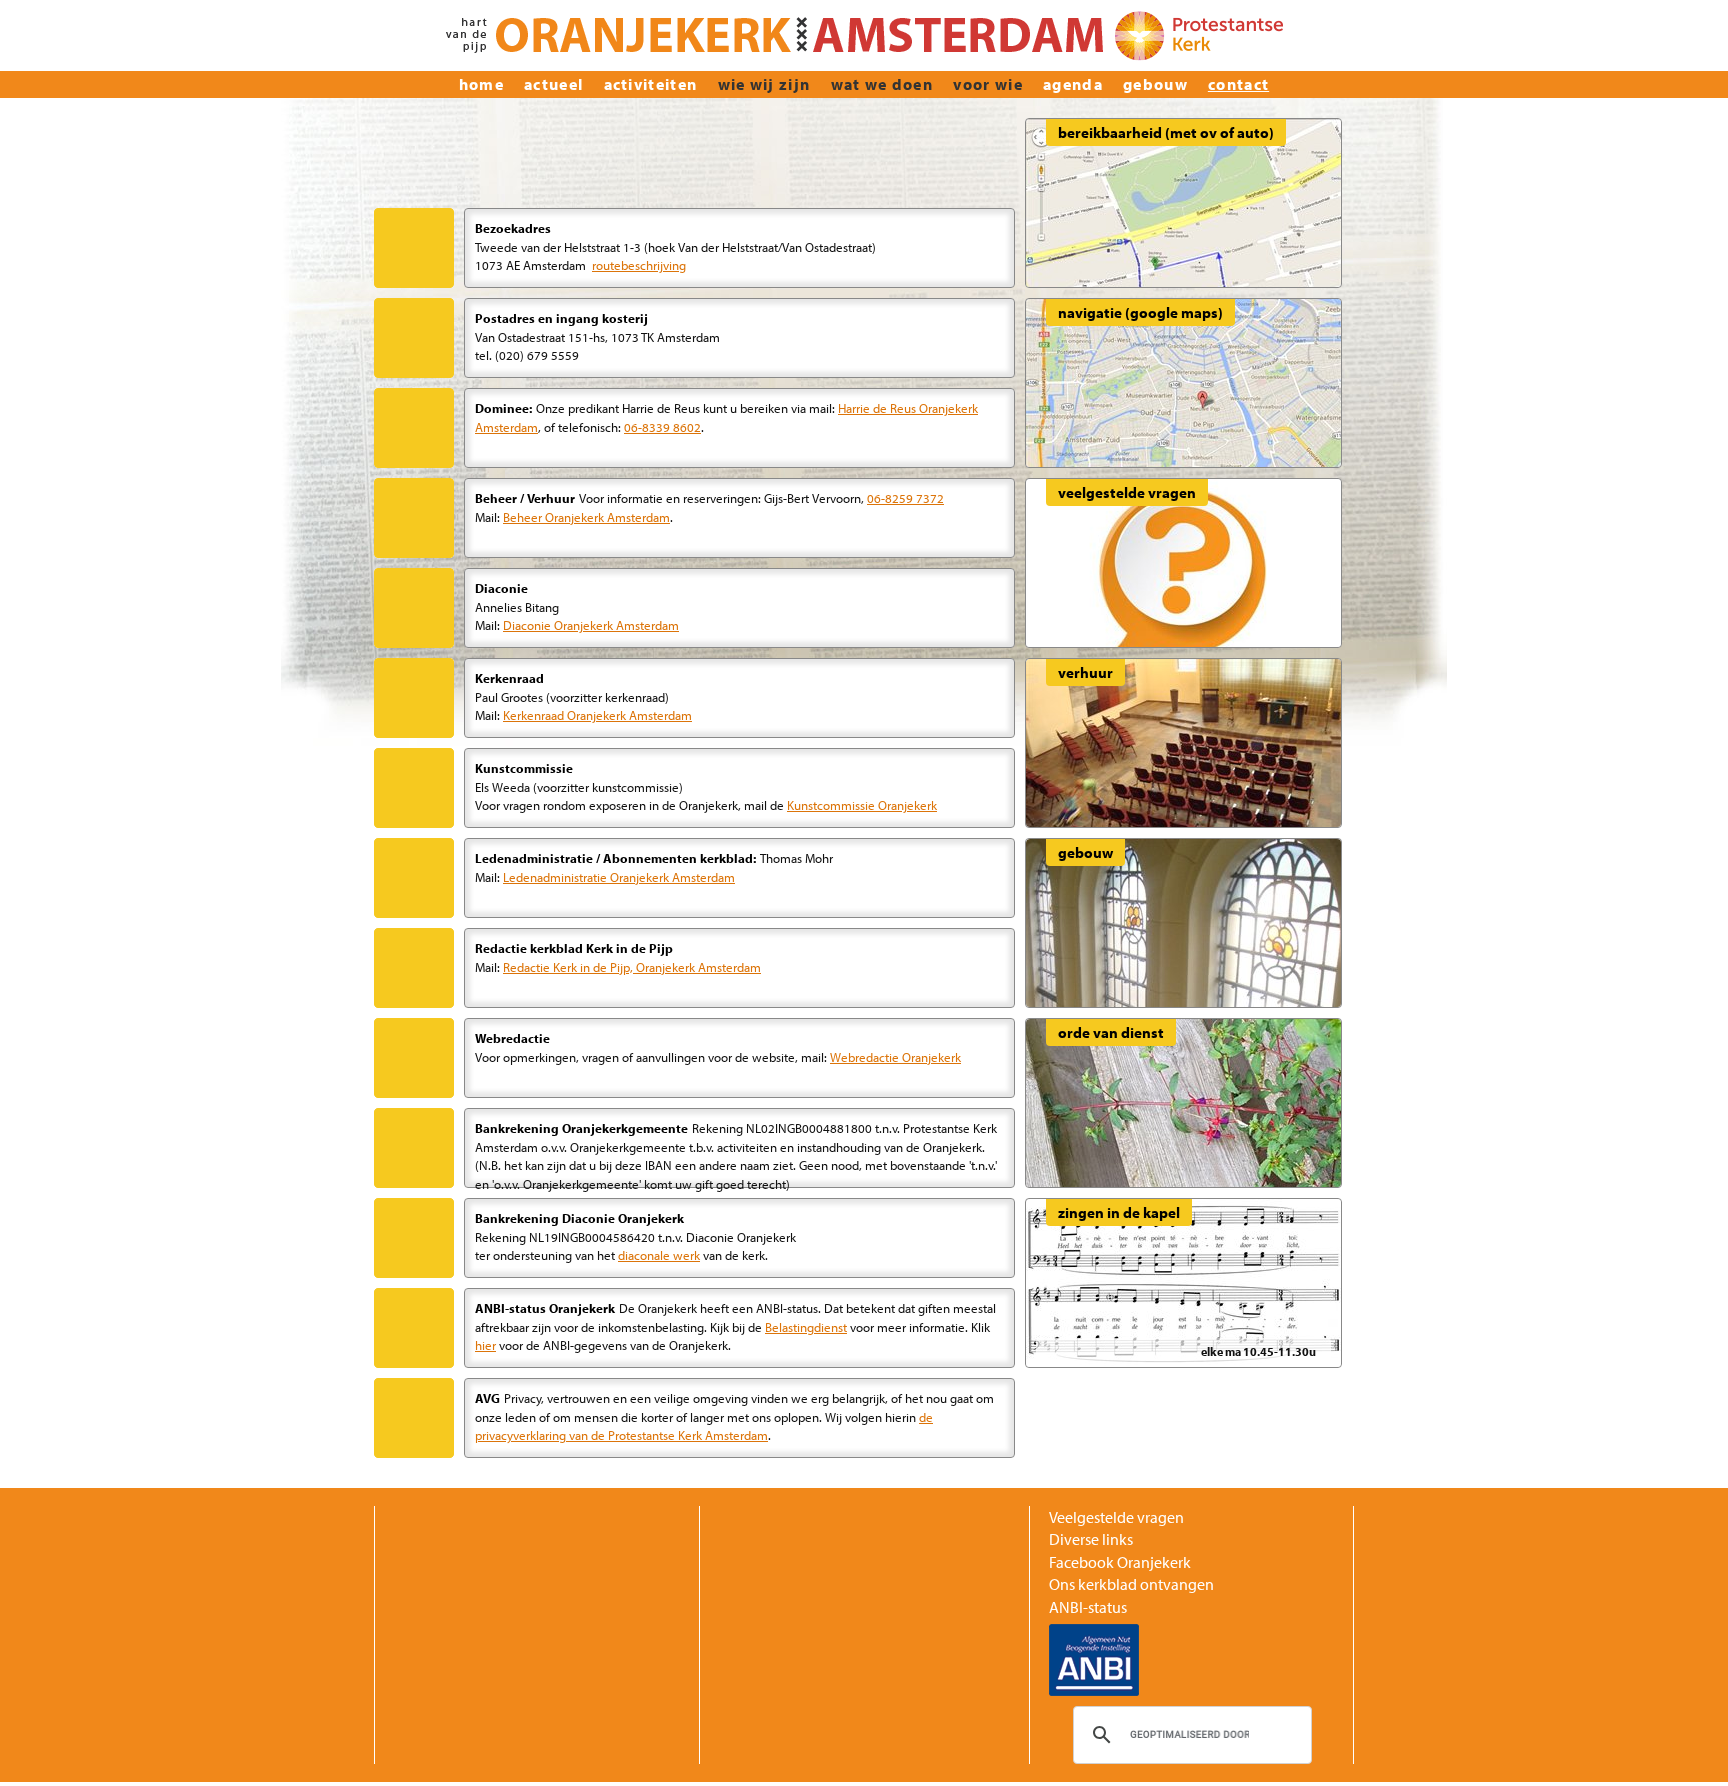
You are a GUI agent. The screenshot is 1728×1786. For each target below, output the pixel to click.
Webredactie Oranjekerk (895, 1056)
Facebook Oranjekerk (1120, 1562)
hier (485, 1344)
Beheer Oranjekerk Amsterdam (586, 516)
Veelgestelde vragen (1116, 1517)
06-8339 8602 (662, 426)
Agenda (1073, 84)
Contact (1238, 84)
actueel (553, 84)
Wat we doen (882, 84)
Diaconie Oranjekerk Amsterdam (591, 624)
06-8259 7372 (905, 497)
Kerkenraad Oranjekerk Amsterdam (597, 714)
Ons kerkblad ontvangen (1131, 1584)
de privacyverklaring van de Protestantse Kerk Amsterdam (704, 1426)
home (481, 84)
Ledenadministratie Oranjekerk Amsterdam (619, 876)
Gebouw (1155, 84)
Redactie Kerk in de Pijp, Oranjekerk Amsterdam (632, 966)
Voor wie (988, 84)
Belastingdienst (806, 1326)
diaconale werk (659, 1254)
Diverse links (1091, 1539)
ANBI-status (1088, 1607)
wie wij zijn (764, 84)
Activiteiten (651, 84)
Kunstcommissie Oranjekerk (862, 804)
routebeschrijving (639, 264)
